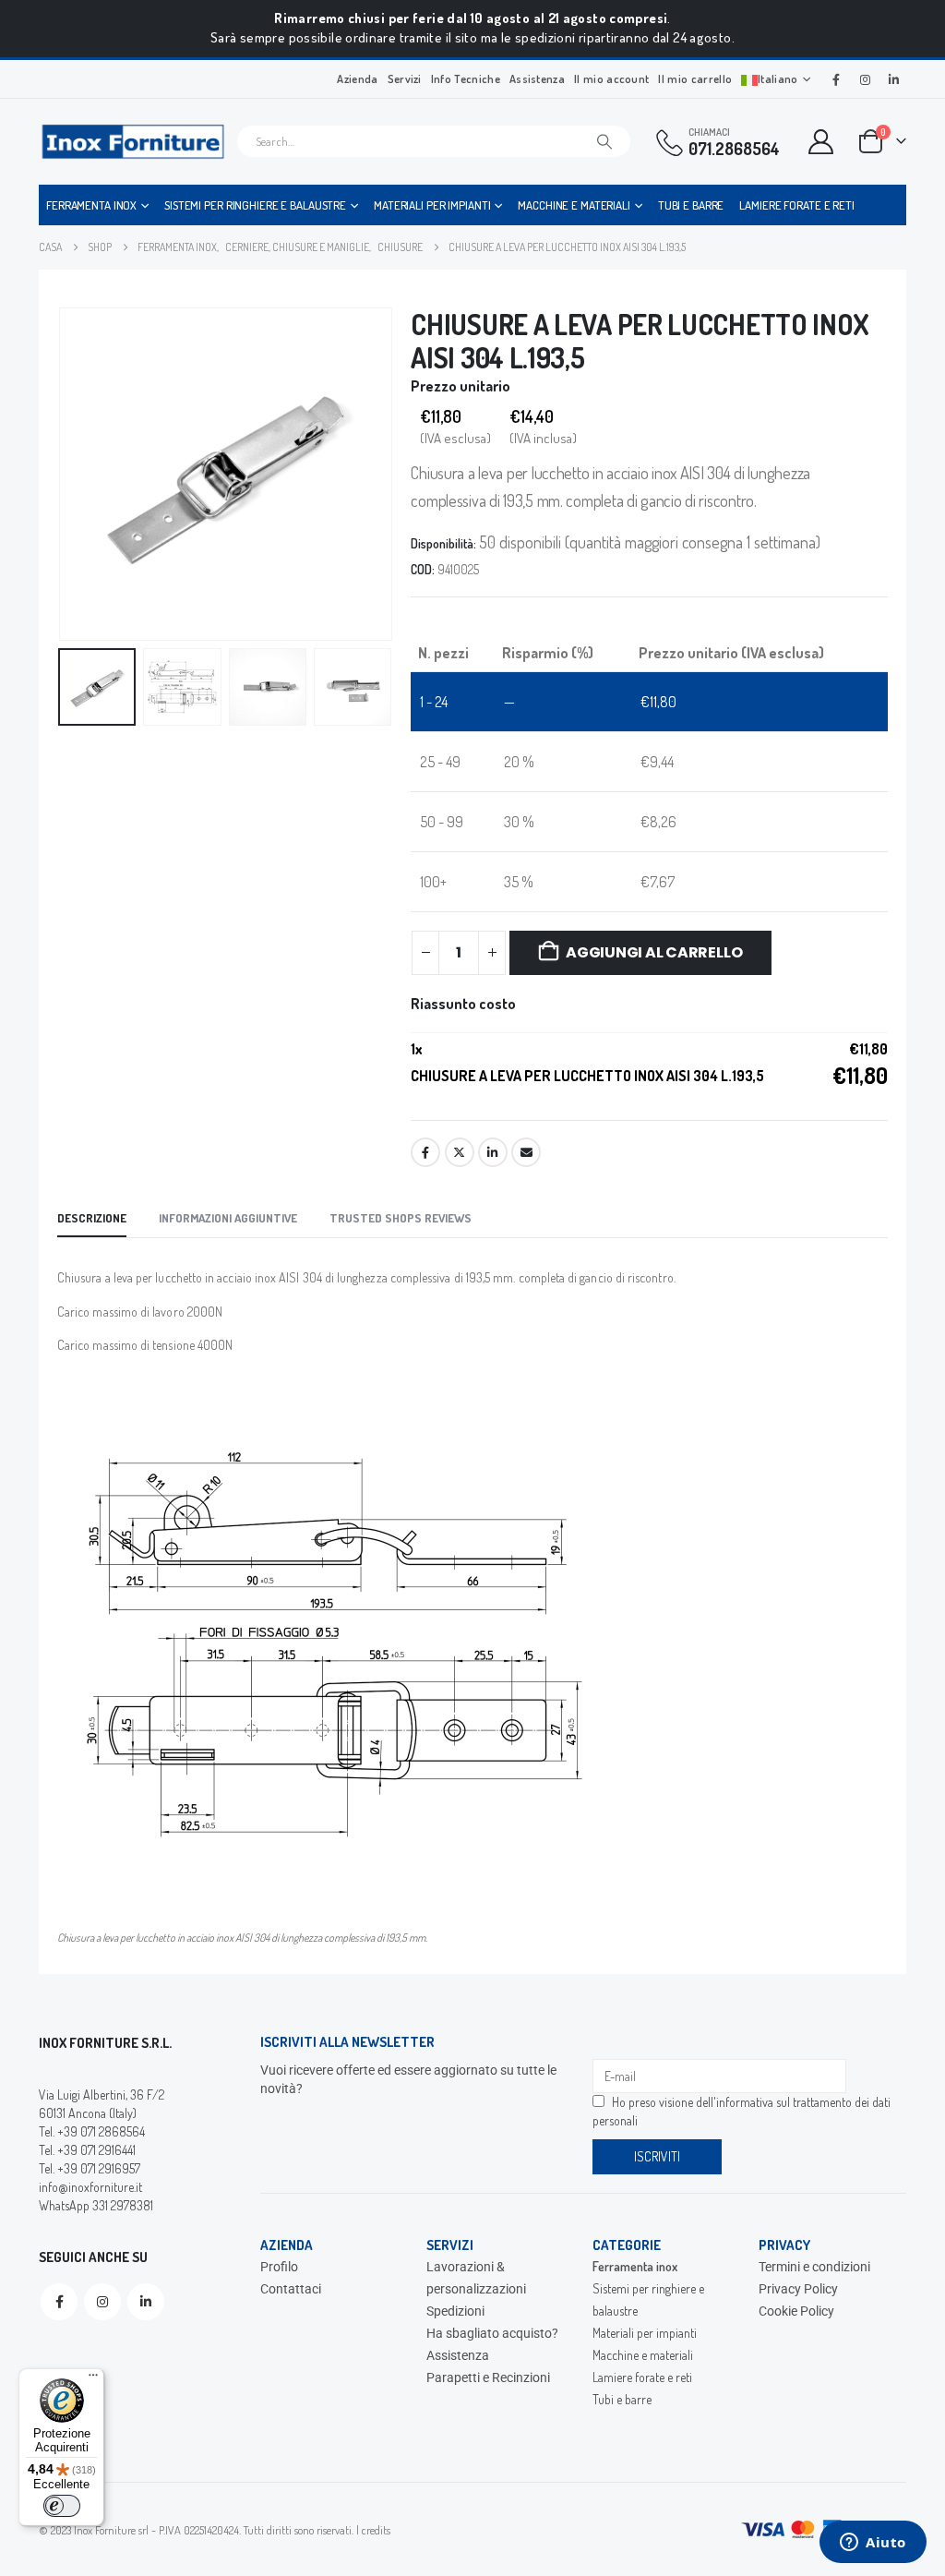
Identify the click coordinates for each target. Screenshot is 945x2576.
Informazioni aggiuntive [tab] (228, 1218)
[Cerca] (604, 141)
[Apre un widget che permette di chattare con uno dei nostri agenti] (873, 2544)
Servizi (405, 78)
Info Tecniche (466, 78)
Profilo (279, 2267)
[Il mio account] (821, 142)
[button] (62, 474)
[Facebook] (836, 79)
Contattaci (291, 2289)
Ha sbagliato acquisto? (492, 2333)
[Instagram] (865, 79)
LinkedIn (493, 1152)
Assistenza (537, 78)
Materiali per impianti (432, 205)
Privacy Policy (798, 2289)
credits (376, 2530)
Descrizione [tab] (92, 1218)
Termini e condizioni (814, 2267)
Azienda (357, 78)
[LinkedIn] (893, 79)
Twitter (460, 1152)
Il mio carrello (695, 78)
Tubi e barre (691, 205)
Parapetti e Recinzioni (488, 2377)
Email (526, 1152)
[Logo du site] (133, 142)
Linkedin (146, 2302)
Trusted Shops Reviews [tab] (401, 1218)
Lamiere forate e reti (796, 205)
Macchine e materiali (574, 205)
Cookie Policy (796, 2311)
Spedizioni (455, 2311)
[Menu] (93, 2379)
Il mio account (611, 78)
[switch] (62, 2506)
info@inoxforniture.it (90, 2187)
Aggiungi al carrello (654, 952)
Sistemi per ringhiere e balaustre (255, 205)
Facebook (425, 1152)
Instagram (102, 2302)
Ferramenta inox (91, 205)
